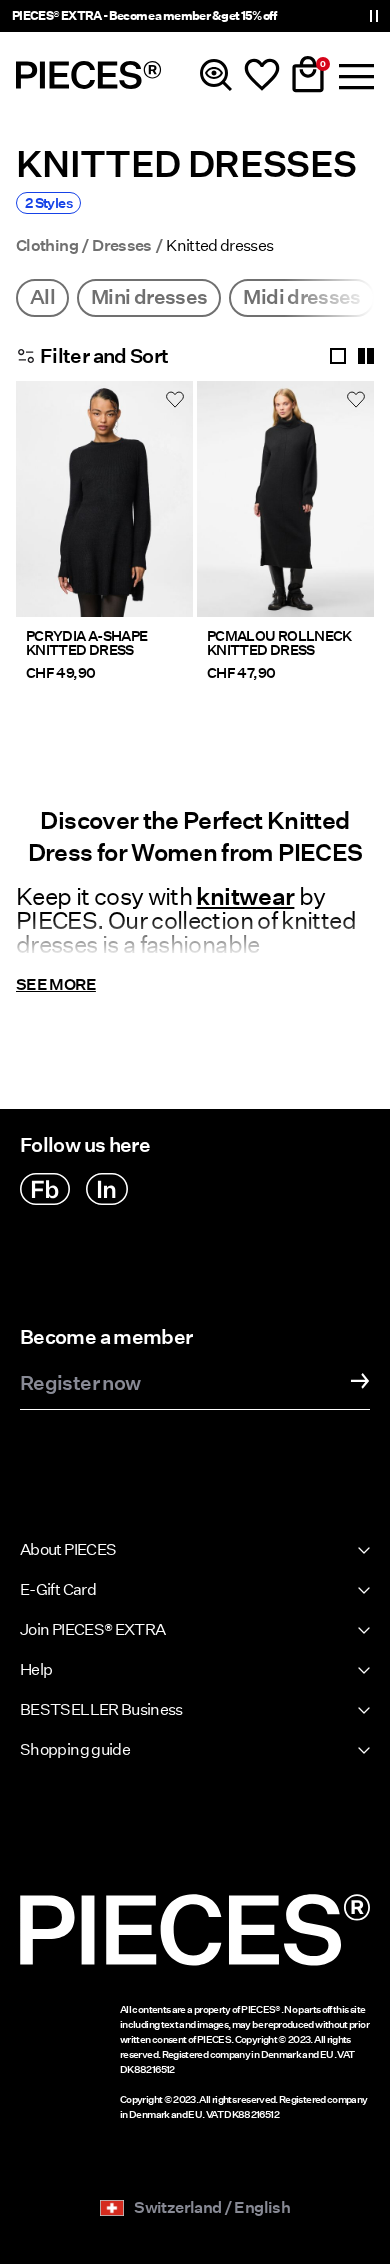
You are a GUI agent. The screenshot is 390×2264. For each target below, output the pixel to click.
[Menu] (354, 75)
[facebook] (45, 1189)
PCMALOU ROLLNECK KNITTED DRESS (279, 643)
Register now (80, 1384)
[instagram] (107, 1189)
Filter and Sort (104, 356)
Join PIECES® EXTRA (92, 1629)
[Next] (173, 511)
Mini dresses (149, 297)
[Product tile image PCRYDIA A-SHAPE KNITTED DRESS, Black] (104, 499)
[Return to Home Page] (89, 75)
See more (56, 984)
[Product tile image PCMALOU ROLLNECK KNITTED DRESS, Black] (285, 499)
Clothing (47, 246)
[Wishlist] (262, 75)
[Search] (216, 75)
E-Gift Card (58, 1589)
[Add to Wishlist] (175, 399)
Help (36, 1669)
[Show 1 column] (338, 356)
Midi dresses (301, 297)
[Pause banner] (374, 16)
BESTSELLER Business (101, 1709)
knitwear (245, 896)
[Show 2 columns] (366, 356)
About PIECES (68, 1549)
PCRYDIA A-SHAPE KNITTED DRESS (86, 643)
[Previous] (36, 511)
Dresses (122, 246)
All (42, 297)
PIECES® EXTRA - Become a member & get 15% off (144, 15)
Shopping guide (75, 1749)
